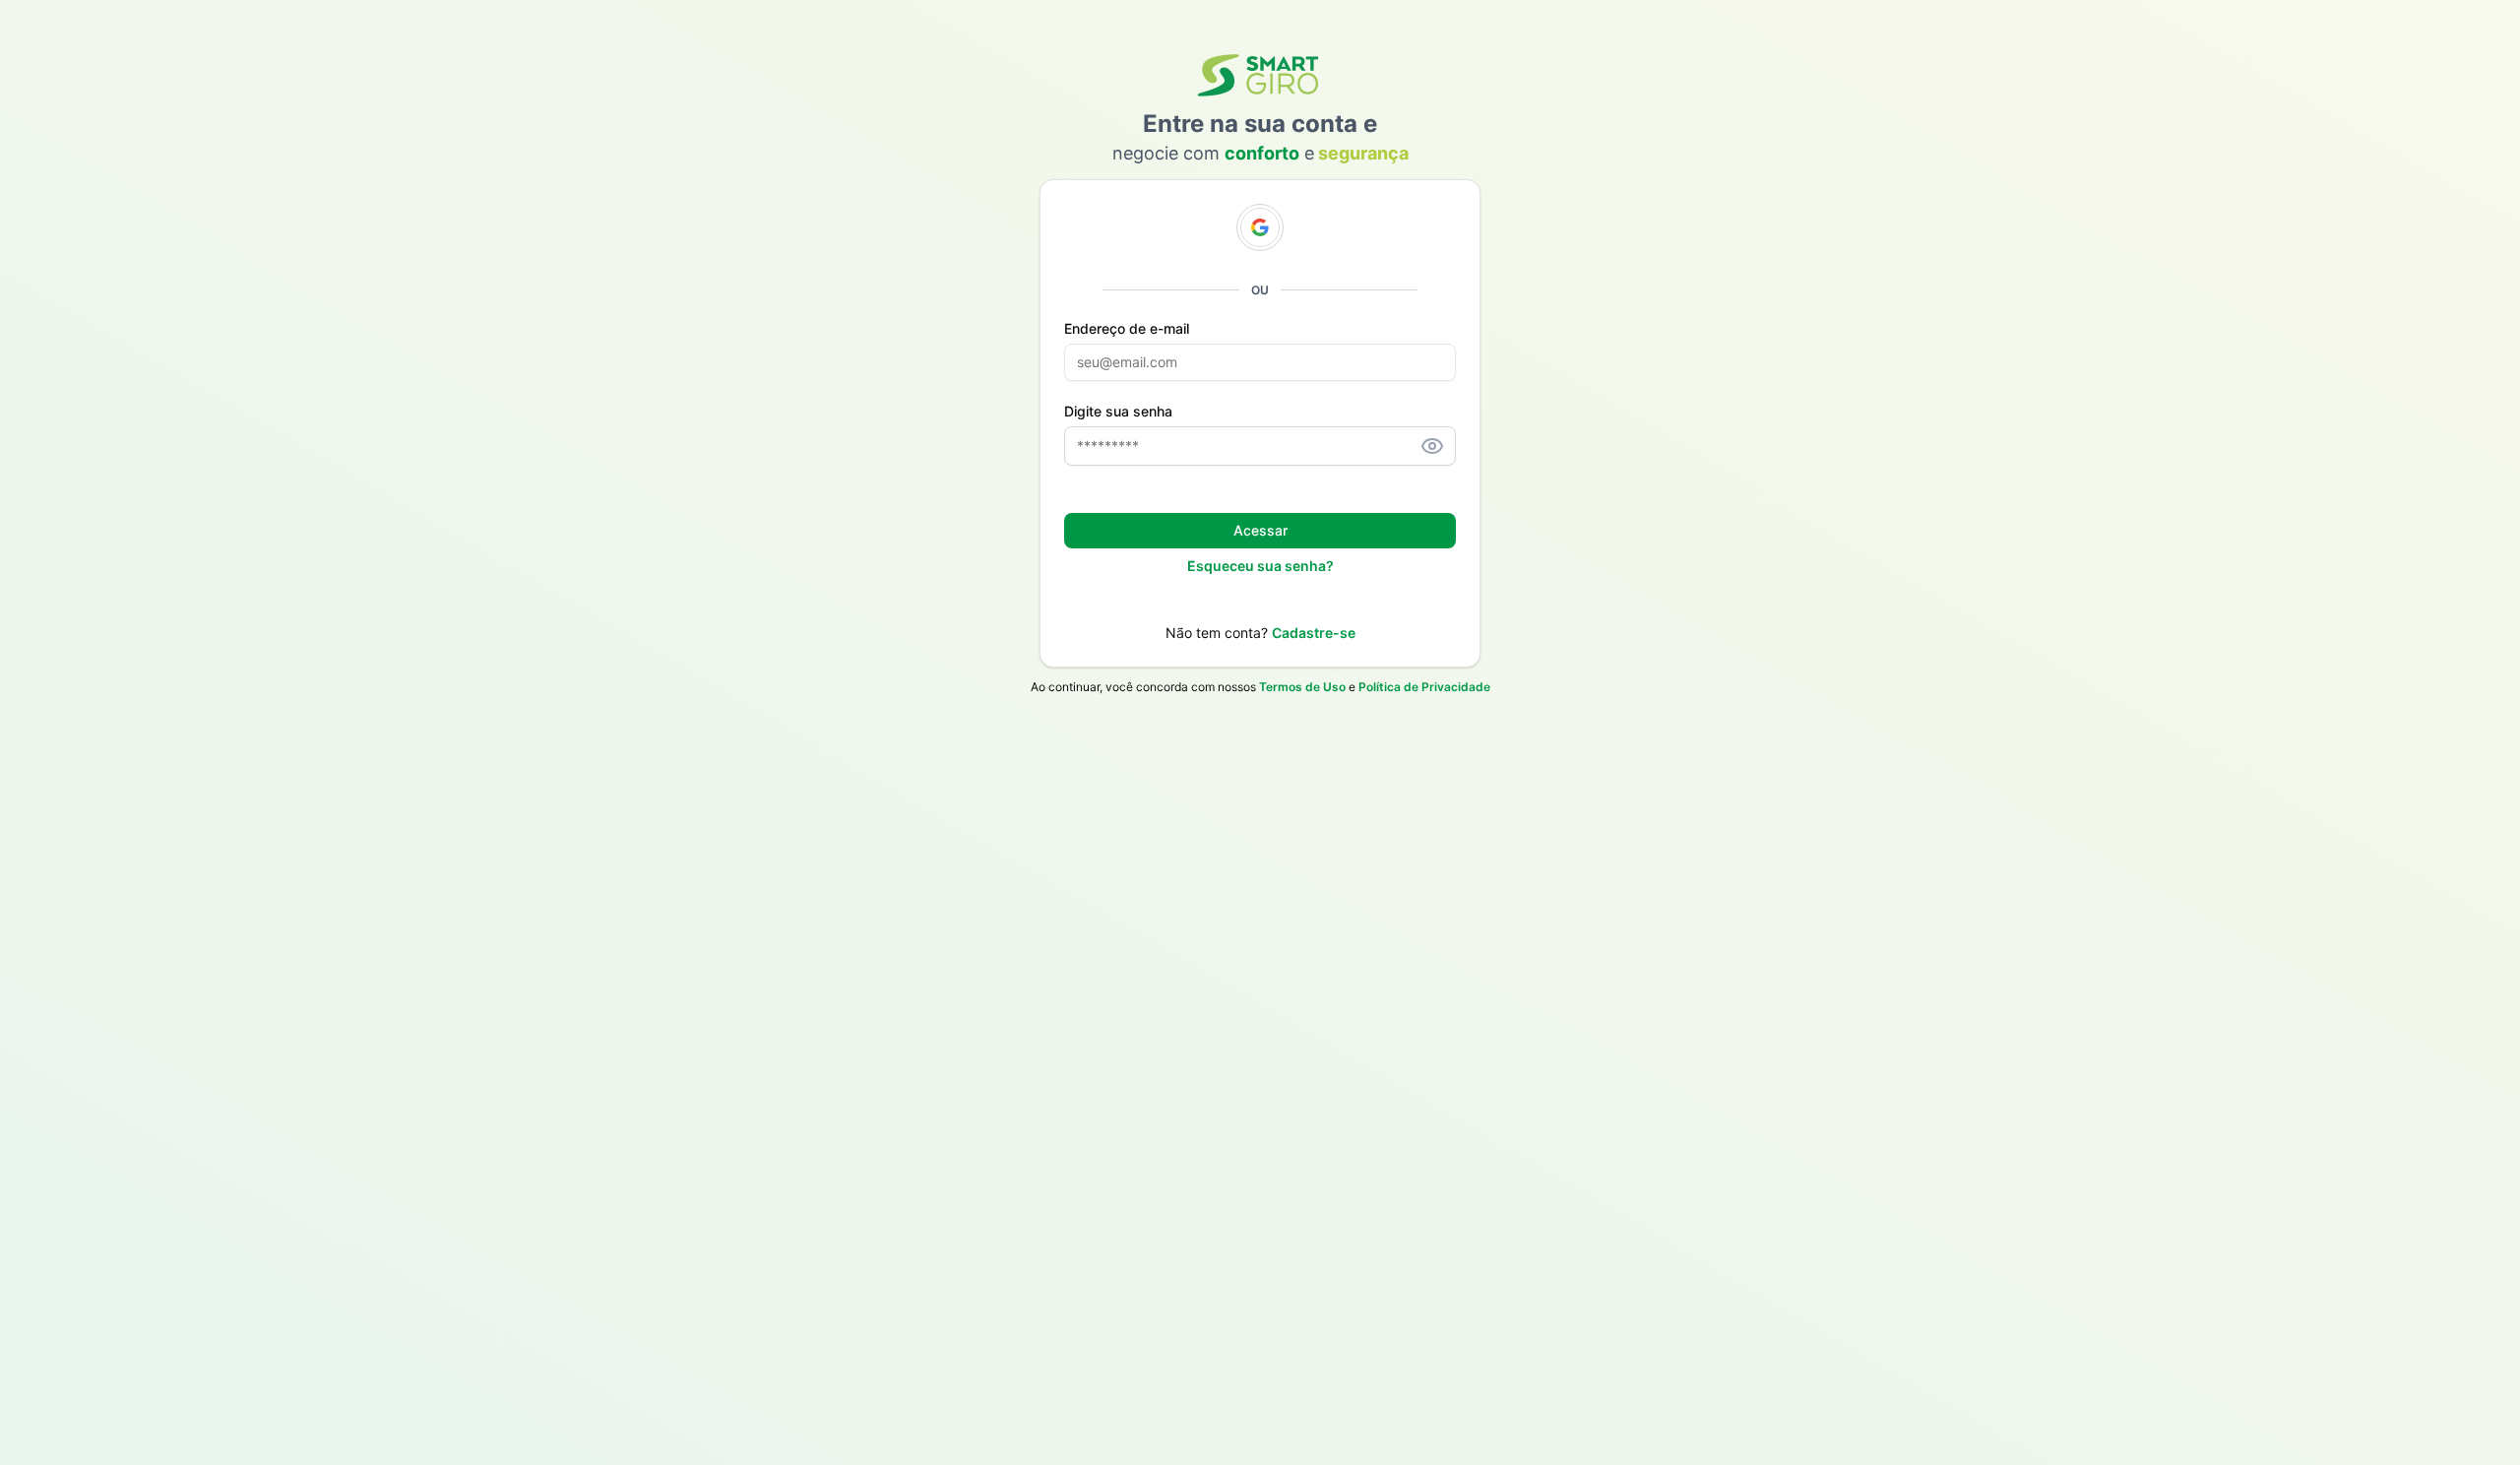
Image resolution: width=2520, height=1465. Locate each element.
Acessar (1260, 530)
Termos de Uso (1302, 687)
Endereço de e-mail (1127, 329)
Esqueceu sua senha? (1260, 566)
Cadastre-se (1314, 633)
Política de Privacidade (1424, 687)
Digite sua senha (1118, 412)
